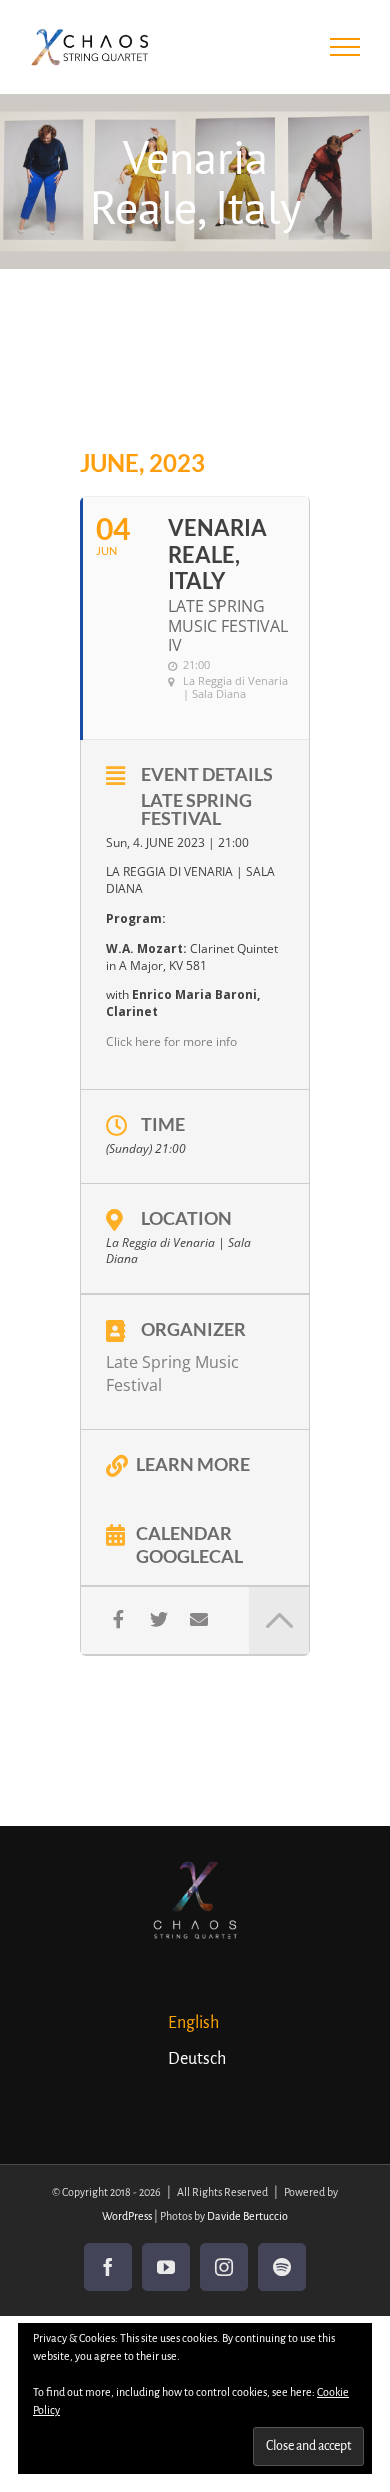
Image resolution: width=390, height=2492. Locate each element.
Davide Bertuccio (247, 2216)
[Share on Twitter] (158, 1619)
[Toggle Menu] (345, 47)
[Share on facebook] (118, 1619)
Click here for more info (171, 1041)
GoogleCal (189, 1555)
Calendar (184, 1532)
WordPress (127, 2216)
